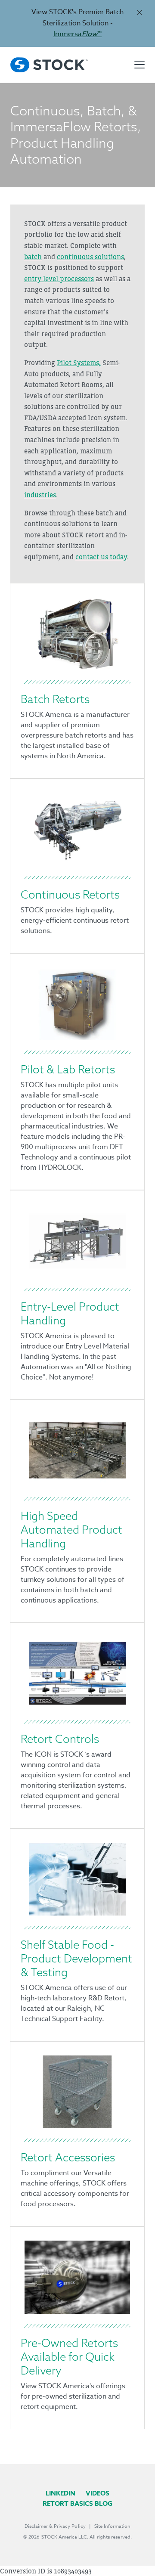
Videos (98, 2493)
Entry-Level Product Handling (70, 1313)
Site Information (112, 2526)
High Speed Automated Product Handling (71, 1530)
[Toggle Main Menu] (139, 65)
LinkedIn (60, 2493)
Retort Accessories (68, 2157)
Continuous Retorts (70, 894)
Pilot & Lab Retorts (68, 1069)
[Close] (139, 12)
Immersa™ (77, 34)
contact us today (101, 557)
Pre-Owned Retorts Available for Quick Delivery (69, 2357)
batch (33, 257)
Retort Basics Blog (77, 2503)
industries (40, 495)
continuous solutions (90, 257)
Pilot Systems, (79, 363)
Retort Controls (60, 1739)
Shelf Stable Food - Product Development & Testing (76, 1958)
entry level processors (59, 279)
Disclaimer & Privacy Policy (55, 2526)
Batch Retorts (55, 699)
